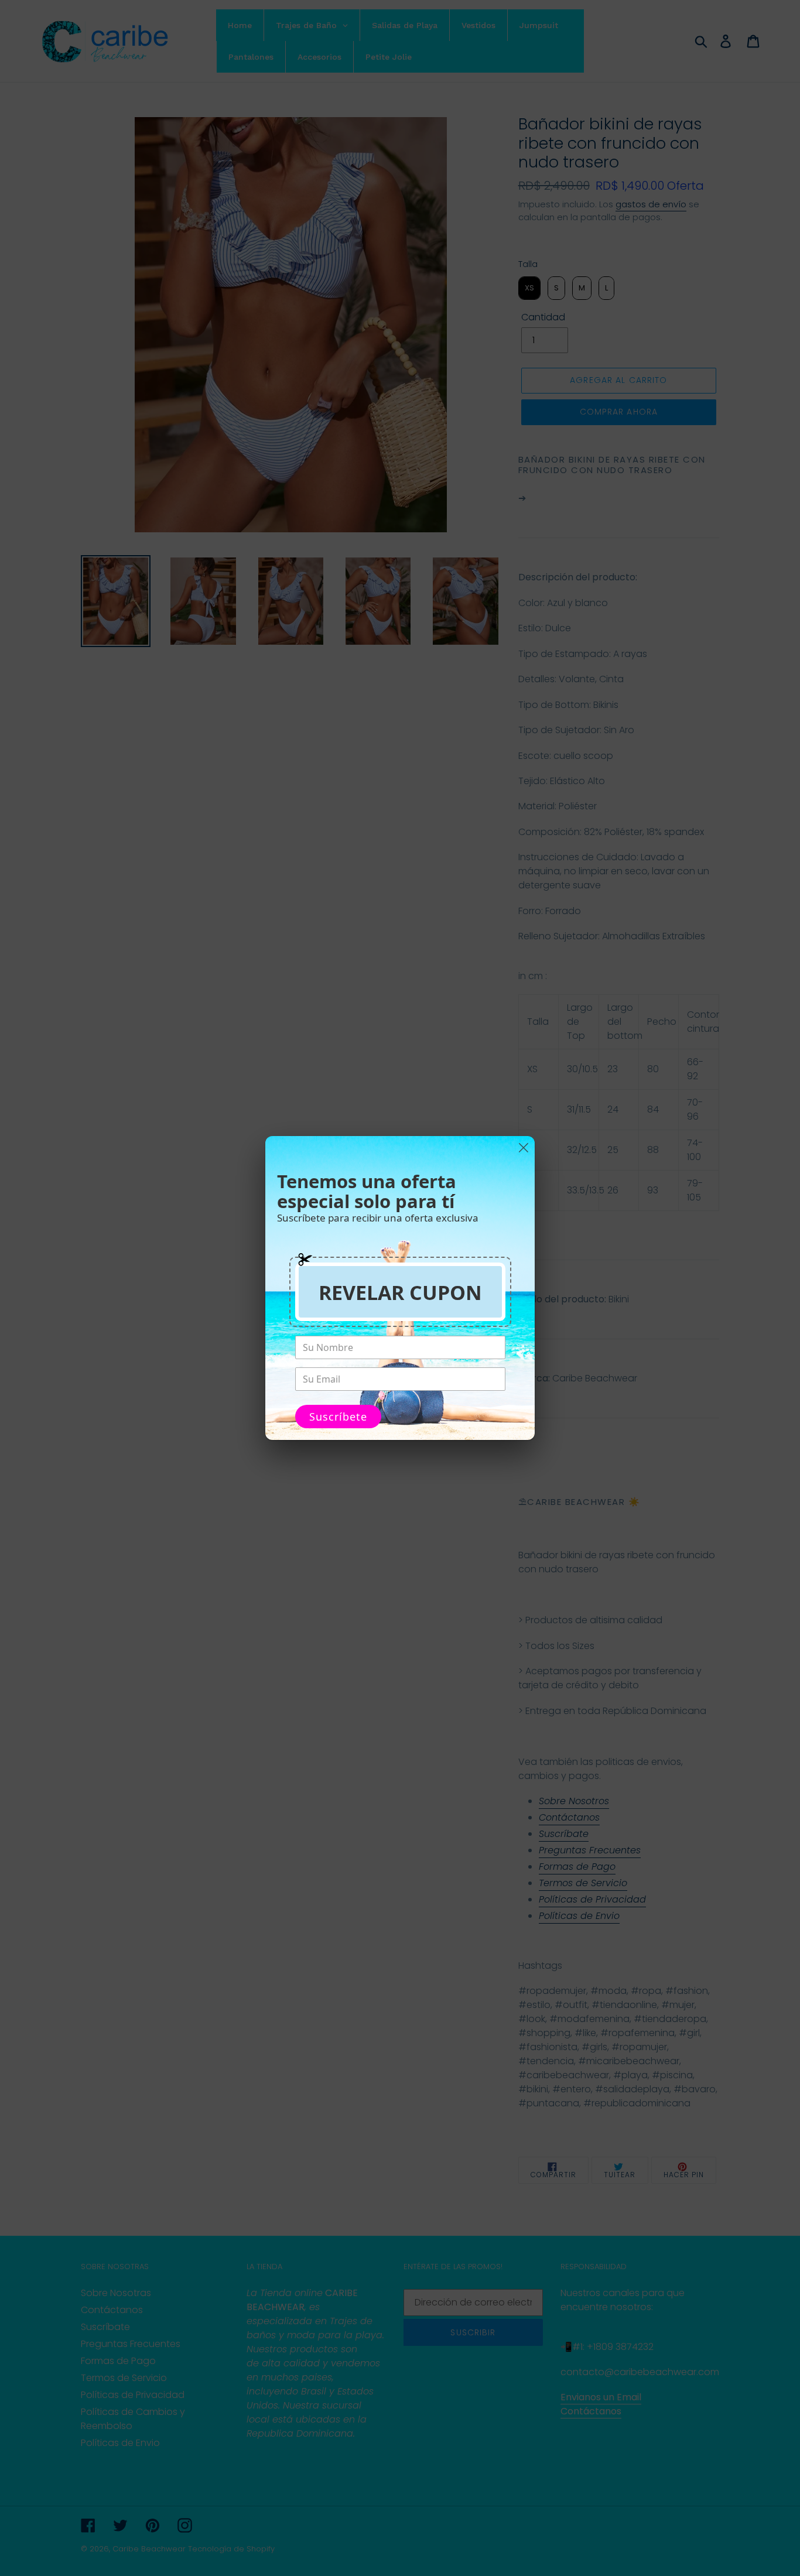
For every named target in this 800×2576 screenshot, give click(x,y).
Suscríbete (338, 1417)
